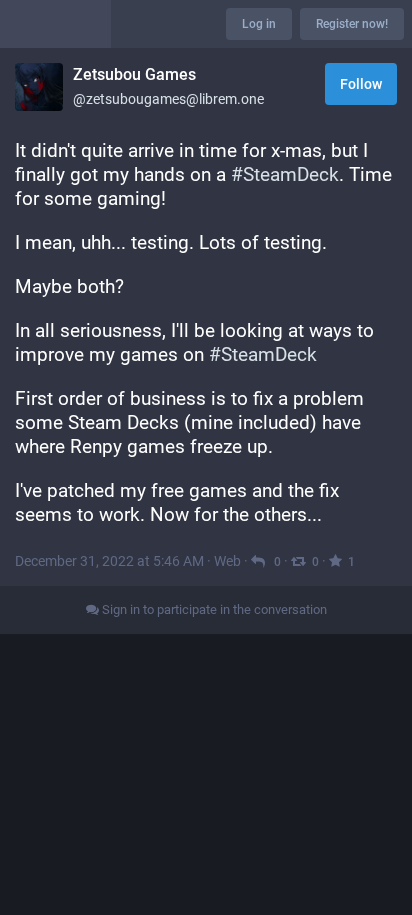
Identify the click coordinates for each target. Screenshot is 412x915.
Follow (361, 84)
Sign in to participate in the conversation (213, 609)
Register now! (352, 24)
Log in (259, 24)
